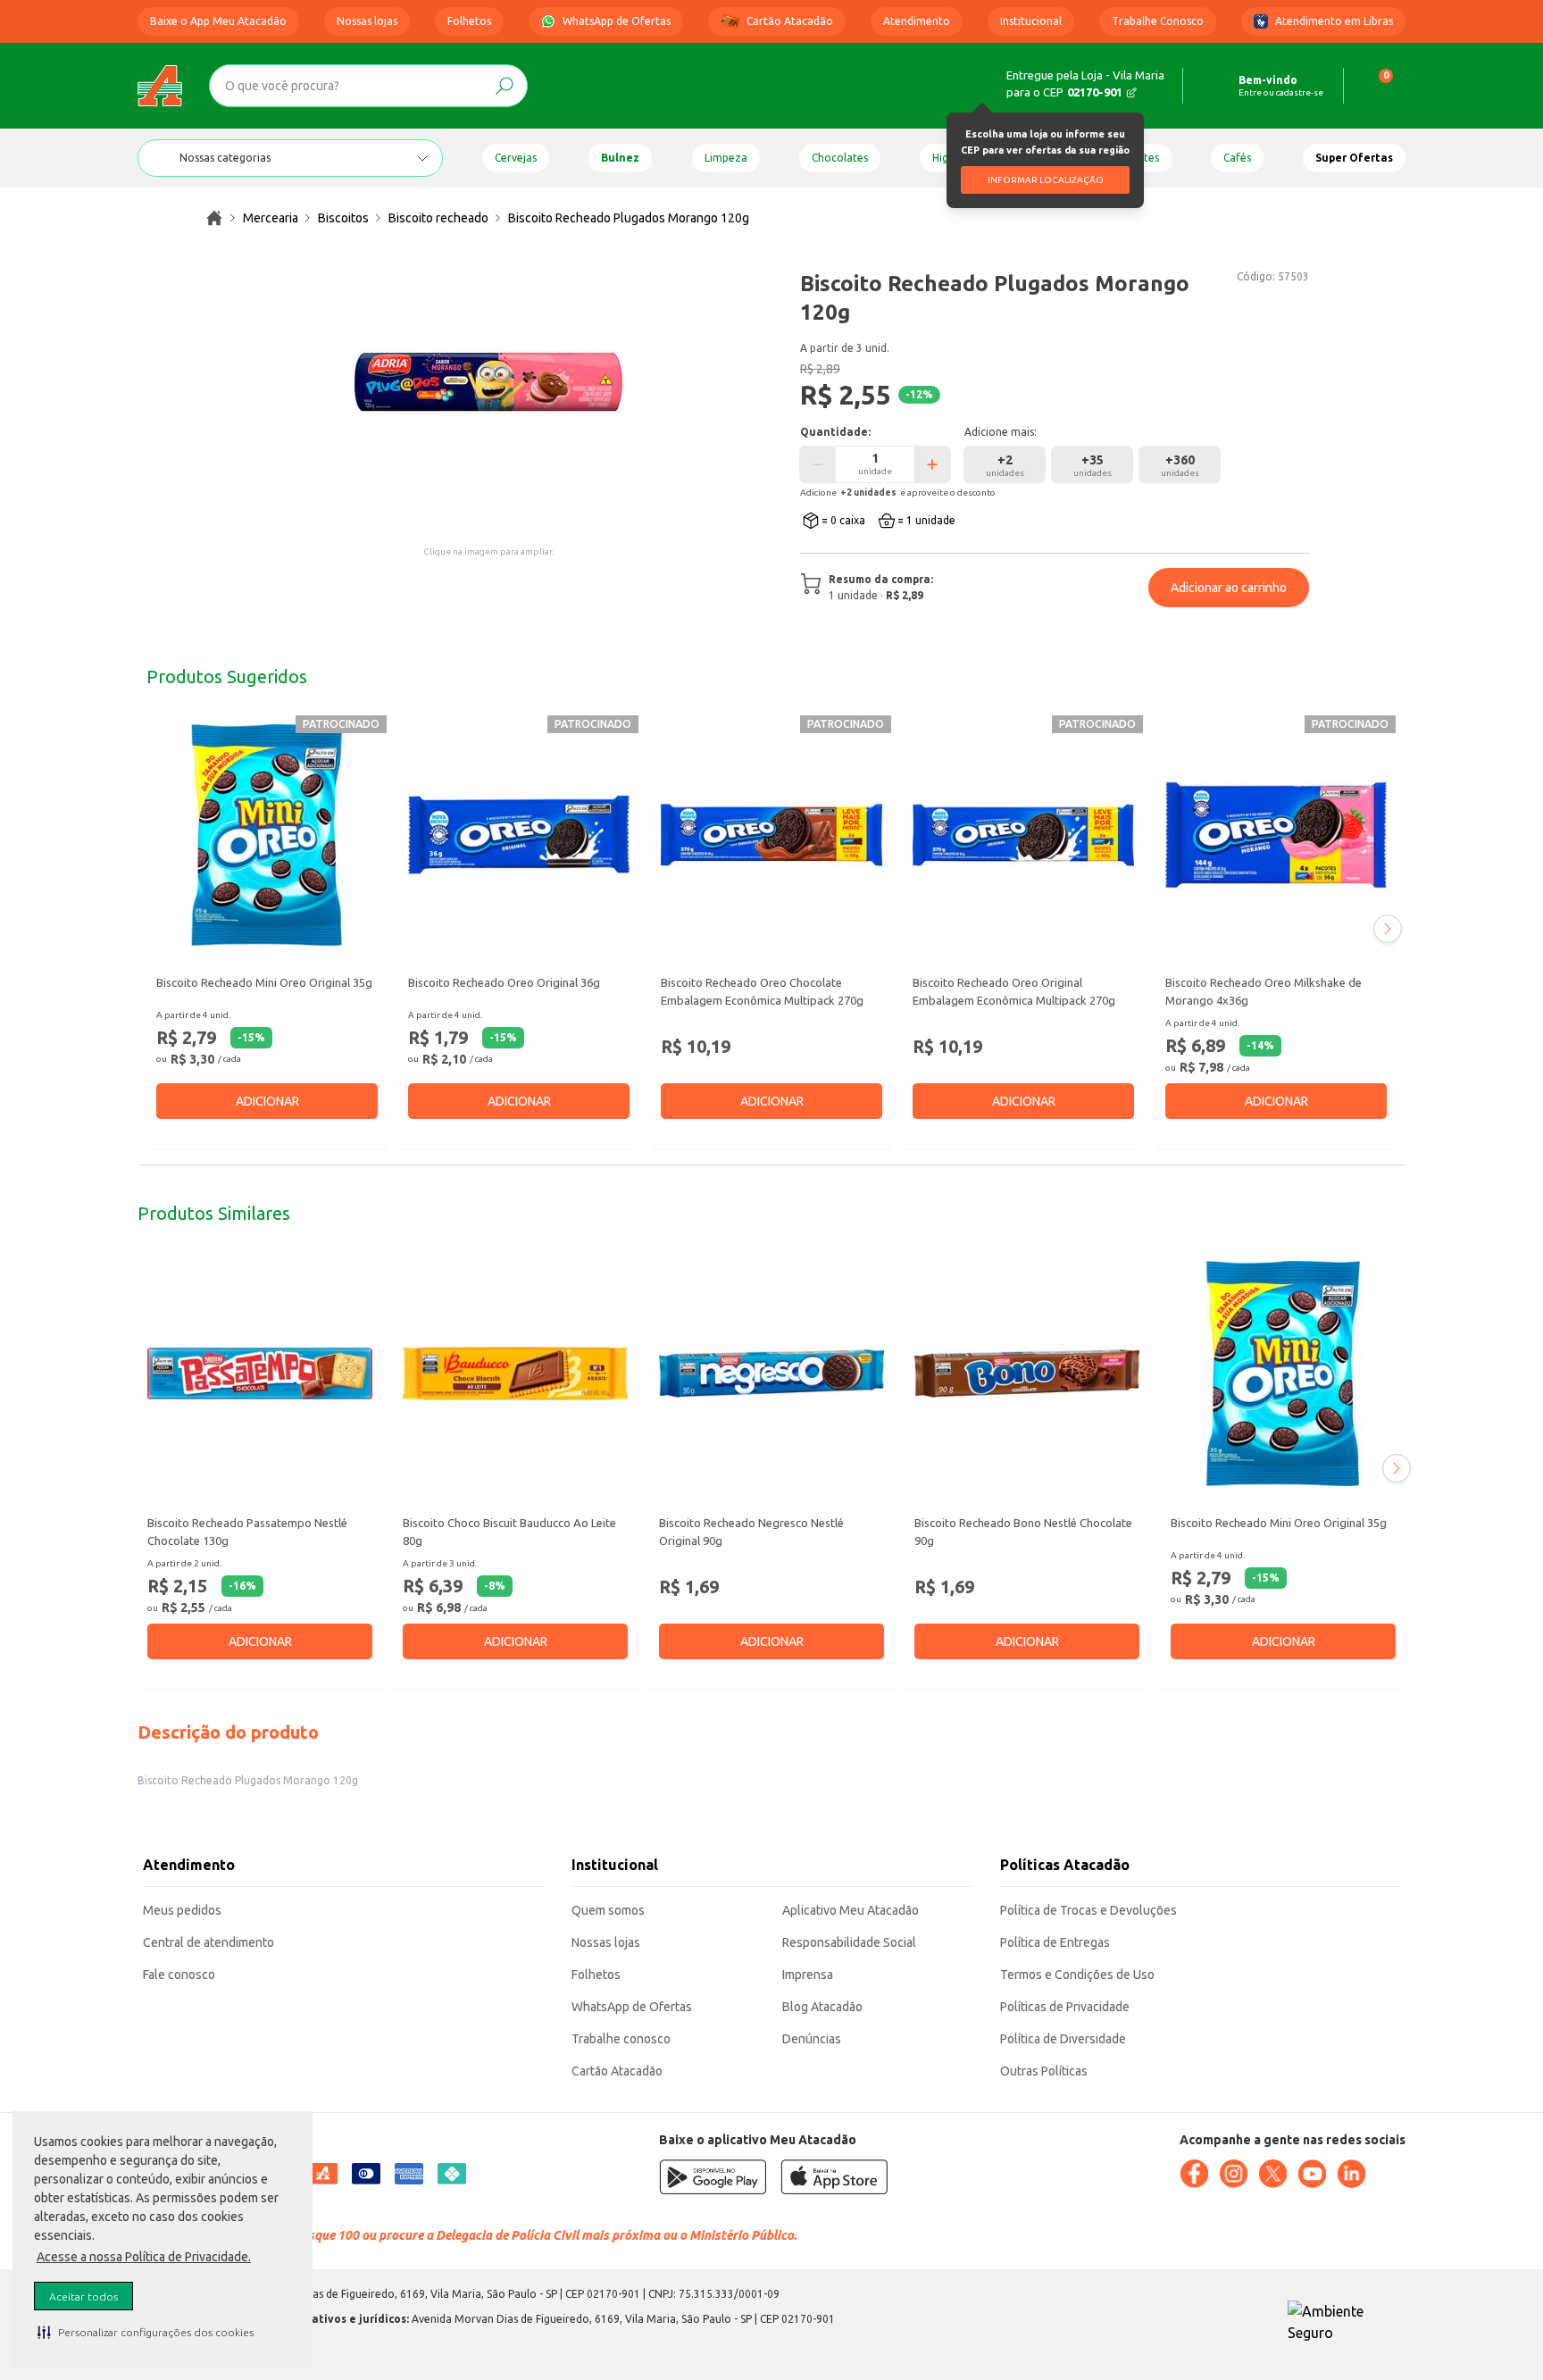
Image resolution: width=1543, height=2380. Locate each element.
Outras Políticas (1044, 2071)
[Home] (160, 86)
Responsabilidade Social (849, 1942)
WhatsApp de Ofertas (617, 21)
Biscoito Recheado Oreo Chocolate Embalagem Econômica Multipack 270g (762, 991)
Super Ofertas (1354, 158)
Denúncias (812, 2039)
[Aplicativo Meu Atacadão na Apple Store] (834, 2177)
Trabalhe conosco (621, 2039)
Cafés (1237, 158)
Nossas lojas (367, 21)
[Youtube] (1312, 2174)
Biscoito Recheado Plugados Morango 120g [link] (629, 218)
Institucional (1031, 21)
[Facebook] (1194, 2174)
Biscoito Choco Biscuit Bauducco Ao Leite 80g (509, 1532)
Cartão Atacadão (790, 21)
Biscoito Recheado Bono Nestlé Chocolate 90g (1023, 1532)
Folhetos (469, 21)
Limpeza (726, 158)
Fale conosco (179, 1975)
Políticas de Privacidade (1065, 2007)
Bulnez (620, 158)
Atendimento (917, 21)
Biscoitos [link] (343, 218)
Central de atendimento (209, 1942)
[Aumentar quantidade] (932, 464)
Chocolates (840, 158)
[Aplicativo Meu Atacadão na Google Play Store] (713, 2177)
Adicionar (267, 1101)
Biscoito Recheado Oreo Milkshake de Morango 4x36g (1264, 991)
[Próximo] (1388, 929)
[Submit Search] (505, 86)
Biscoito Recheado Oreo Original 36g (504, 982)
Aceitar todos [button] (83, 2296)
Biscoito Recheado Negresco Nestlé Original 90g (751, 1532)
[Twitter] (1272, 2174)
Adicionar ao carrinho (1229, 588)
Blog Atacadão (822, 2007)
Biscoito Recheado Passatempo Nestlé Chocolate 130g (247, 1532)
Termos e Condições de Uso (1077, 1975)
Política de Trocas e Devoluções (1088, 1910)
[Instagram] (1233, 2174)
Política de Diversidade (1063, 2039)
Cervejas (516, 158)
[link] (214, 218)
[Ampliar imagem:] (488, 382)
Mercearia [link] (271, 218)
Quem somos (608, 1910)
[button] (146, 2332)
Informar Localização (1046, 180)
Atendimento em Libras (1334, 21)
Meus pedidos (182, 1910)
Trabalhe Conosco (1158, 21)
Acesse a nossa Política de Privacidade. (144, 2257)
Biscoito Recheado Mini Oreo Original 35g (264, 982)
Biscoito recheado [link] (438, 218)
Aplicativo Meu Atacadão (851, 1910)
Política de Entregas (1055, 1942)
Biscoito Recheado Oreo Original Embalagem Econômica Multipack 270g (1014, 991)
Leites (1144, 158)
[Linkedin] (1351, 2174)
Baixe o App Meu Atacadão (218, 21)
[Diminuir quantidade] (818, 464)
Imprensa (808, 1975)
